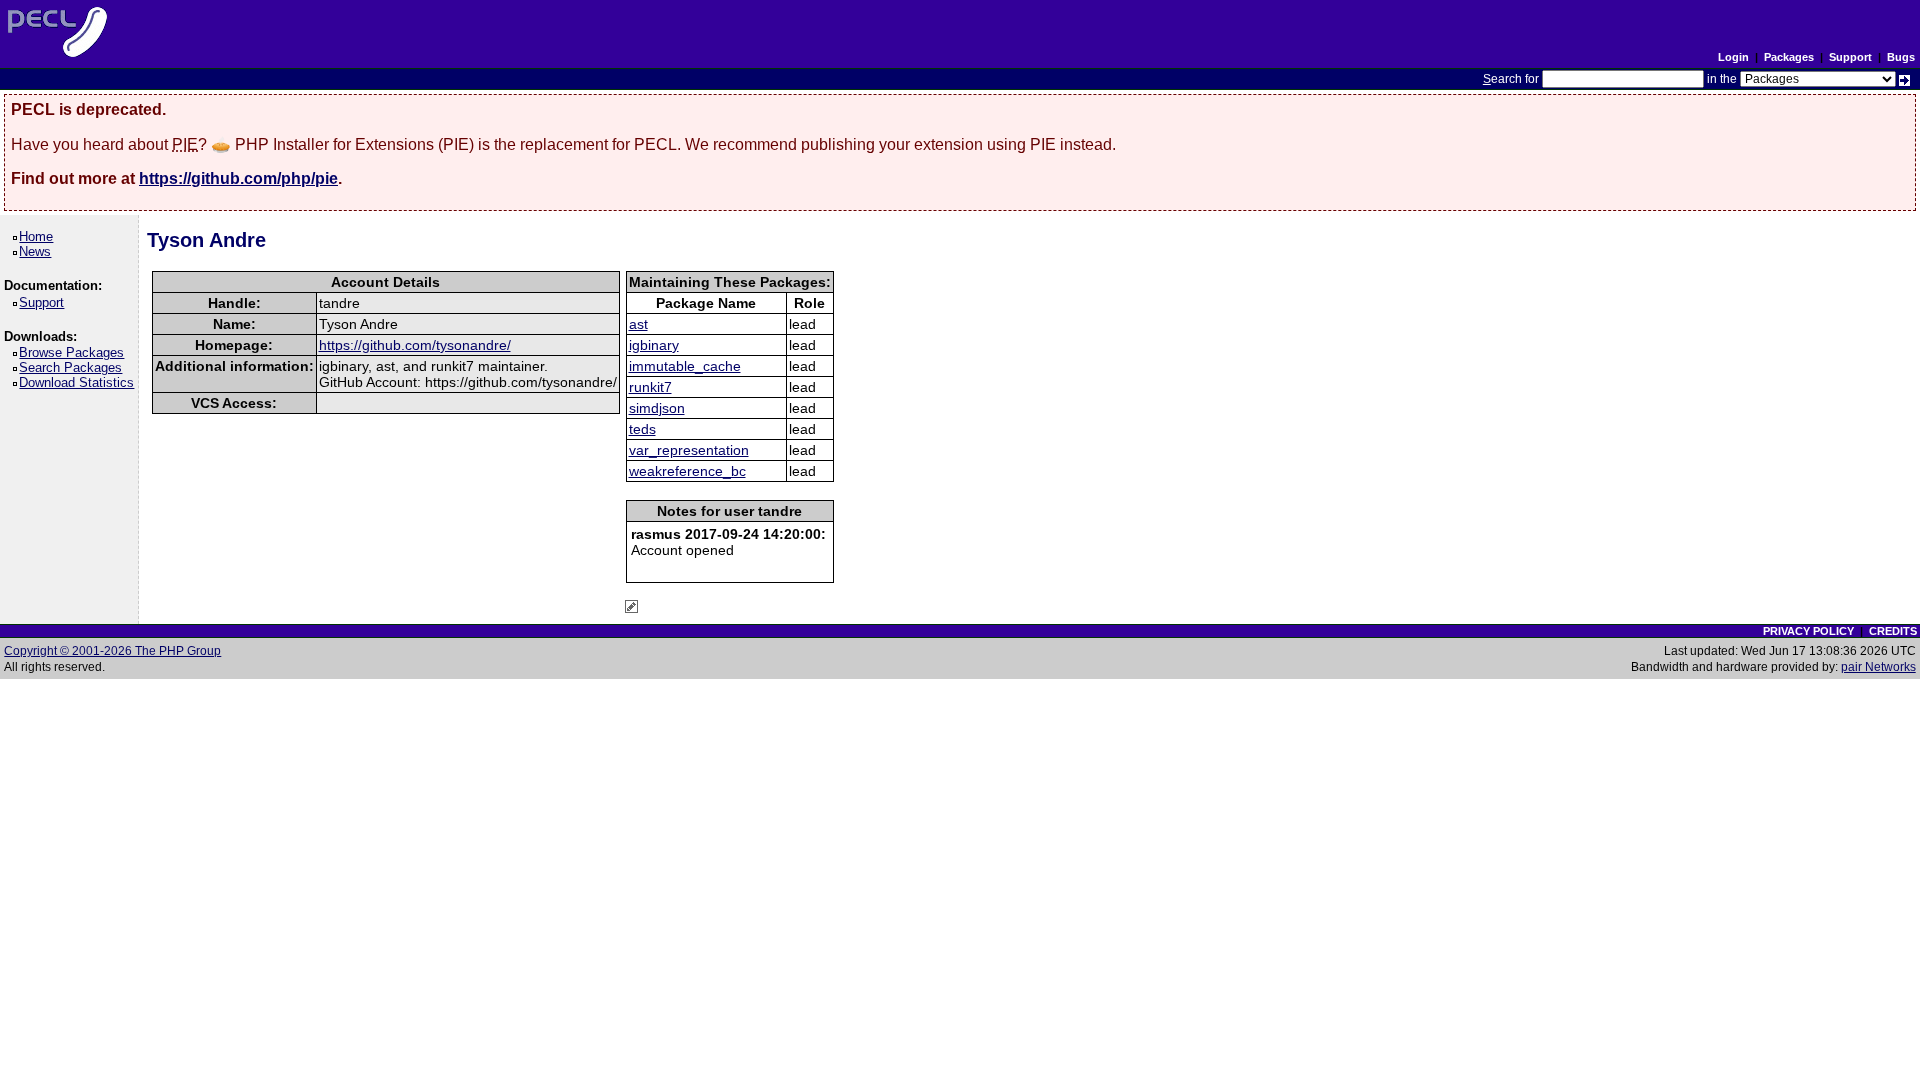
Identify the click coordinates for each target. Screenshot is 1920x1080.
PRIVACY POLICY (1808, 631)
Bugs (1901, 57)
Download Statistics (80, 382)
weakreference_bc (687, 471)
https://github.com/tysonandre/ (415, 345)
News (38, 251)
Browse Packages (75, 352)
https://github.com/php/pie (238, 178)
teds (642, 429)
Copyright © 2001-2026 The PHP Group (112, 651)
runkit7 (650, 387)
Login (1733, 57)
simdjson (657, 408)
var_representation (689, 450)
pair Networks (1878, 667)
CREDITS (1893, 631)
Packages (1789, 57)
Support (1850, 57)
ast (638, 324)
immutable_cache (685, 366)
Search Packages (74, 367)
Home (39, 236)
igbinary (654, 345)
